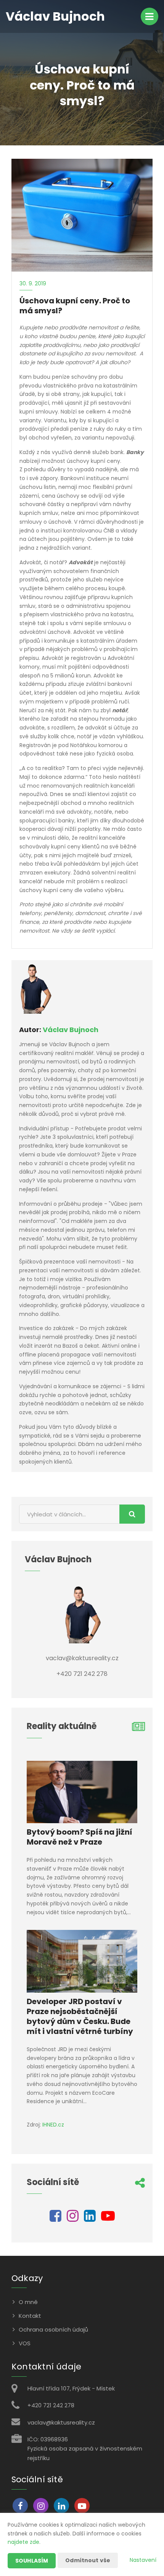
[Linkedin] (90, 2219)
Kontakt (30, 2316)
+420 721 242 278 (51, 2405)
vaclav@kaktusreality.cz (61, 2422)
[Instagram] (73, 2219)
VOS (25, 2343)
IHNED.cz (53, 2125)
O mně (28, 2302)
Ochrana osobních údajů (53, 2329)
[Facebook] (55, 2219)
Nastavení (143, 2560)
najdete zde (23, 2542)
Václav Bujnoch (71, 1030)
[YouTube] (108, 2219)
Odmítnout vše (88, 2560)
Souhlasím (32, 2561)
